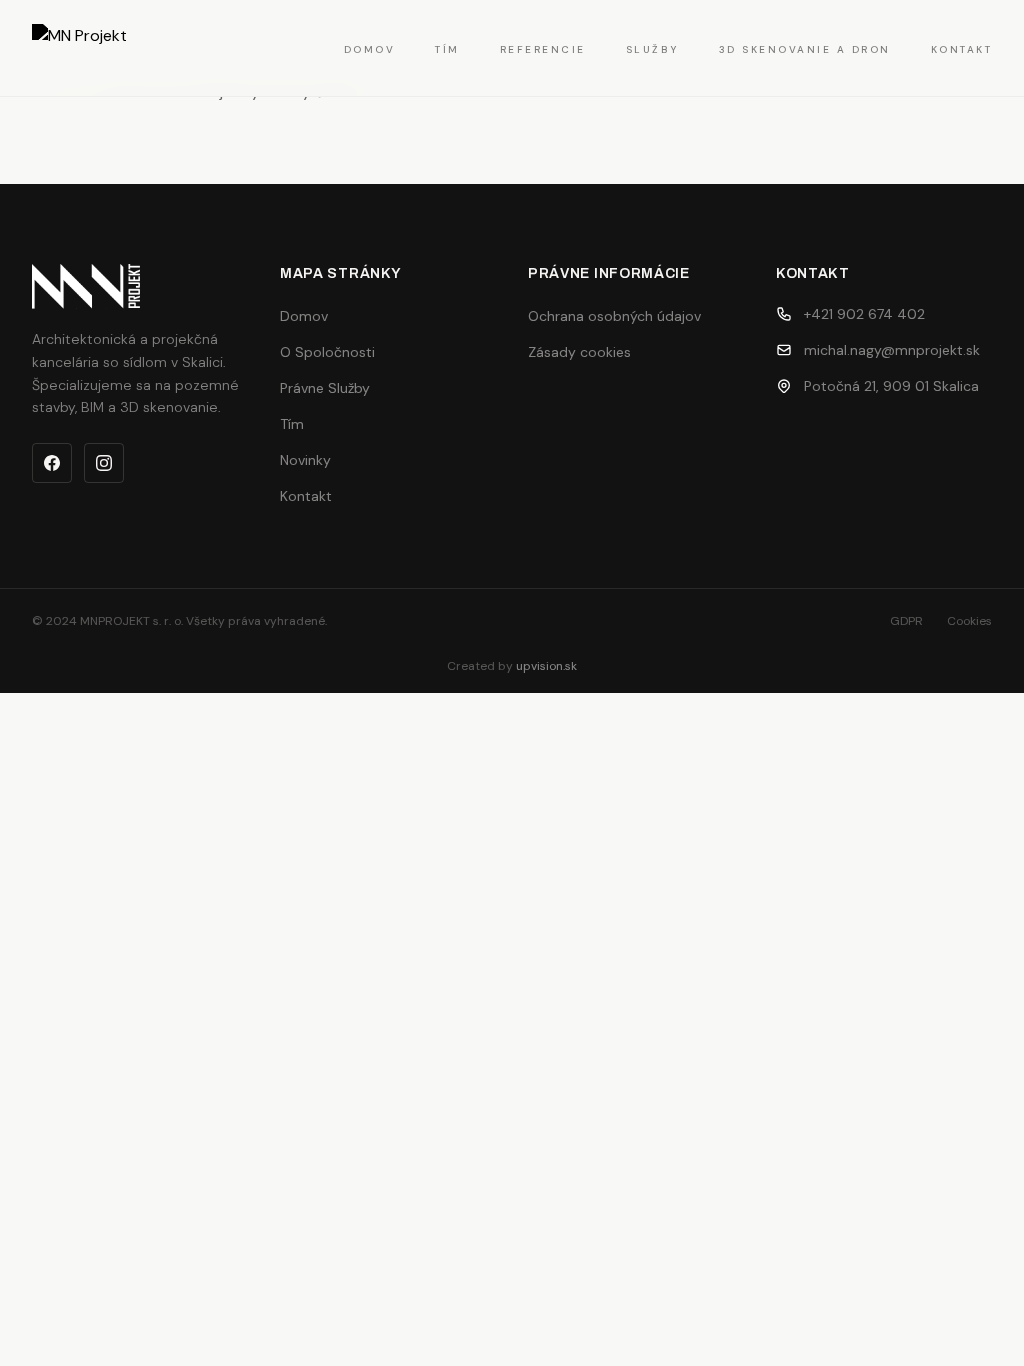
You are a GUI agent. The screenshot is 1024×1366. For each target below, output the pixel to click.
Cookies (969, 621)
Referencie (543, 49)
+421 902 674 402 (864, 314)
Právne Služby (325, 388)
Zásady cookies (579, 352)
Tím (447, 49)
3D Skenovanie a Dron (805, 49)
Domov (370, 49)
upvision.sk (546, 666)
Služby (652, 49)
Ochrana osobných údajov (614, 316)
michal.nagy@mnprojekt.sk (892, 350)
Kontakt (962, 49)
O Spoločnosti (327, 352)
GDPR (906, 621)
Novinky (305, 460)
